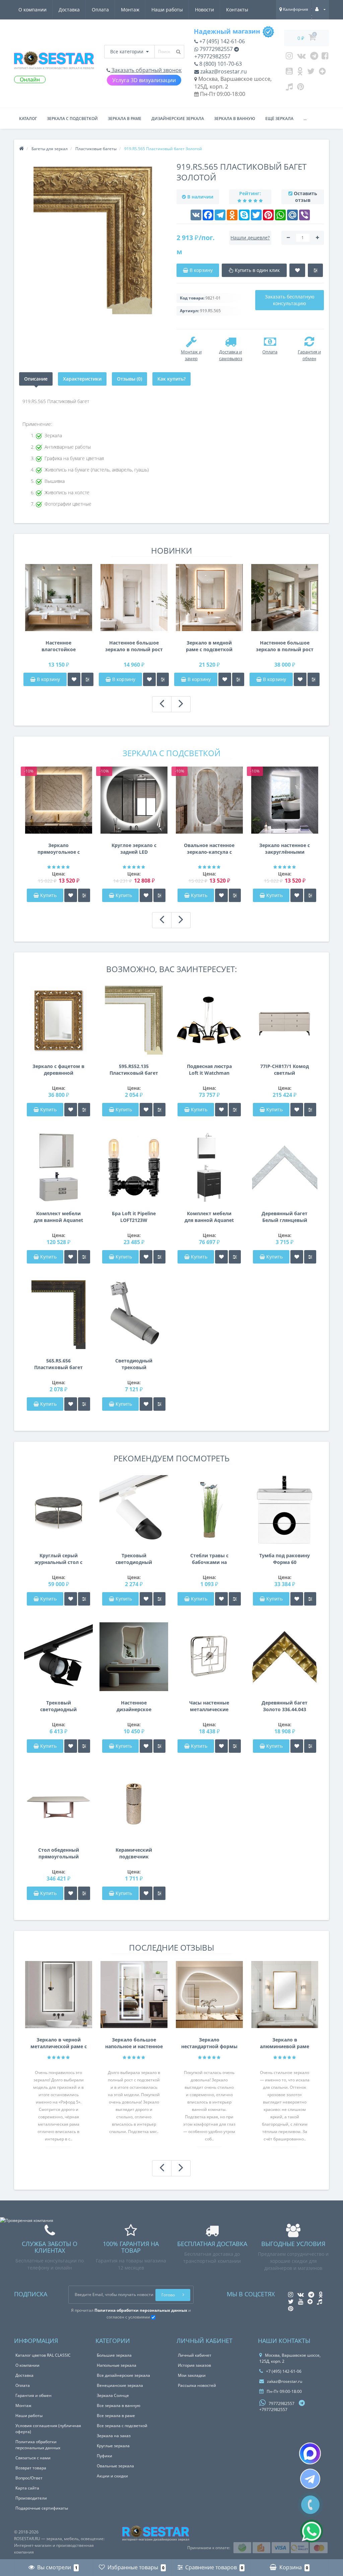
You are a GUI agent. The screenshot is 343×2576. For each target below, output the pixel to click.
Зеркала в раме (125, 119)
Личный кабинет (195, 2355)
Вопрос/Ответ (29, 2478)
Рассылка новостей (197, 2385)
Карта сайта (27, 2488)
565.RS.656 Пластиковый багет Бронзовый (58, 1364)
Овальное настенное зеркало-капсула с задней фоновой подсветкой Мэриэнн (209, 849)
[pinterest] (301, 88)
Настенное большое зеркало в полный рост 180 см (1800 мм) (134, 646)
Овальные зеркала (115, 2466)
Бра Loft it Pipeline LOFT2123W (134, 1217)
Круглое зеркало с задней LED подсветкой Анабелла (134, 849)
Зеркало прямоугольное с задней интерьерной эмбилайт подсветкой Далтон (59, 849)
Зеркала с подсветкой (72, 119)
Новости (204, 10)
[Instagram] (289, 57)
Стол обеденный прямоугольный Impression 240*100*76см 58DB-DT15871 (58, 1853)
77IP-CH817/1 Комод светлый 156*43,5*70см (285, 1070)
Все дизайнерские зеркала (123, 2375)
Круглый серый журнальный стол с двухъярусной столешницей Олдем (58, 1559)
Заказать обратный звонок (146, 70)
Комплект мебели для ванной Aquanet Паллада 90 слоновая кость (58, 1217)
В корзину (48, 679)
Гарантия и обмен (33, 2395)
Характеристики (82, 379)
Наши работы (167, 10)
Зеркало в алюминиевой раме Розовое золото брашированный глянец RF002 (285, 2043)
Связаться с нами (33, 2458)
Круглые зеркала (113, 2446)
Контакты (237, 10)
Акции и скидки (112, 2476)
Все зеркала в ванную (119, 2405)
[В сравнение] (87, 679)
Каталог (28, 119)
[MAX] (310, 2453)
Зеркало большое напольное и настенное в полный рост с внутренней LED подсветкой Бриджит (134, 2043)
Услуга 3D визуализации (144, 80)
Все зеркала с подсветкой (122, 2426)
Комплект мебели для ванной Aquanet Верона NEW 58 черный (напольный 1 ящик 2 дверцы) (209, 1217)
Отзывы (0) (129, 379)
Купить (48, 895)
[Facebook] (325, 57)
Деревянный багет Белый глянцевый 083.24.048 (285, 1217)
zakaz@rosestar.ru (223, 71)
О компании (32, 10)
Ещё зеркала (279, 119)
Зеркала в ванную (235, 119)
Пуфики (105, 2456)
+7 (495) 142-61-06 (221, 41)
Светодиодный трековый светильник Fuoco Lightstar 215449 (134, 1364)
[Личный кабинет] (320, 9)
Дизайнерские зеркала (178, 119)
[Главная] (21, 149)
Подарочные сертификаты (42, 2508)
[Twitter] (311, 73)
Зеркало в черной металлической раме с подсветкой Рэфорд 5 (59, 2043)
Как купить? (171, 379)
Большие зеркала (114, 2355)
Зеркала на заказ (114, 2436)
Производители (31, 2498)
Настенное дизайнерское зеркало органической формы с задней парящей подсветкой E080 (134, 1706)
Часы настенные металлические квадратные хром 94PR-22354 (209, 1706)
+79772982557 (212, 56)
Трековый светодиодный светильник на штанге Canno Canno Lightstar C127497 (59, 1706)
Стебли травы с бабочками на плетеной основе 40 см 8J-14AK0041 (209, 1559)
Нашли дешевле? (250, 238)
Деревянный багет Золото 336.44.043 (285, 1706)
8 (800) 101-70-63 (220, 64)
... (305, 119)
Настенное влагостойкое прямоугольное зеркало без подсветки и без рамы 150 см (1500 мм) (58, 646)
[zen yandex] (322, 73)
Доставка (69, 10)
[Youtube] (289, 73)
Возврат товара (31, 2468)
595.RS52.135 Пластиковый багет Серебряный (134, 1070)
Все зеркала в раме (116, 2416)
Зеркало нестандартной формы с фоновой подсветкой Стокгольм (209, 2043)
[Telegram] (314, 57)
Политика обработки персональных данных (38, 2445)
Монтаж (130, 10)
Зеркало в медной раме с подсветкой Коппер (209, 646)
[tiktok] (289, 88)
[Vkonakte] (301, 57)
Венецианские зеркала (120, 2385)
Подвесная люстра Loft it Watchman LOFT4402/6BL (209, 1070)
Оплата (100, 10)
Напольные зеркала (117, 2365)
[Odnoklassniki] (300, 73)
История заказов (194, 2365)
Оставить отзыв (305, 197)
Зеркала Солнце (113, 2395)
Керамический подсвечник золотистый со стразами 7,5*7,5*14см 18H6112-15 (134, 1853)
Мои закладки (192, 2375)
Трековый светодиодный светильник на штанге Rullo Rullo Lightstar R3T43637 (134, 1559)
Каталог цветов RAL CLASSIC (43, 2355)
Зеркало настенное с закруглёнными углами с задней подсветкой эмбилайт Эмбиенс (285, 849)
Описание (36, 379)
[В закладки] (74, 679)
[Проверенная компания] (27, 2220)
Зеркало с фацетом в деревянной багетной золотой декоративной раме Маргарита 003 (58, 1070)
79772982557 (216, 49)
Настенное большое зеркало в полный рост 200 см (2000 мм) (285, 646)
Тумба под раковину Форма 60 (285, 1559)
